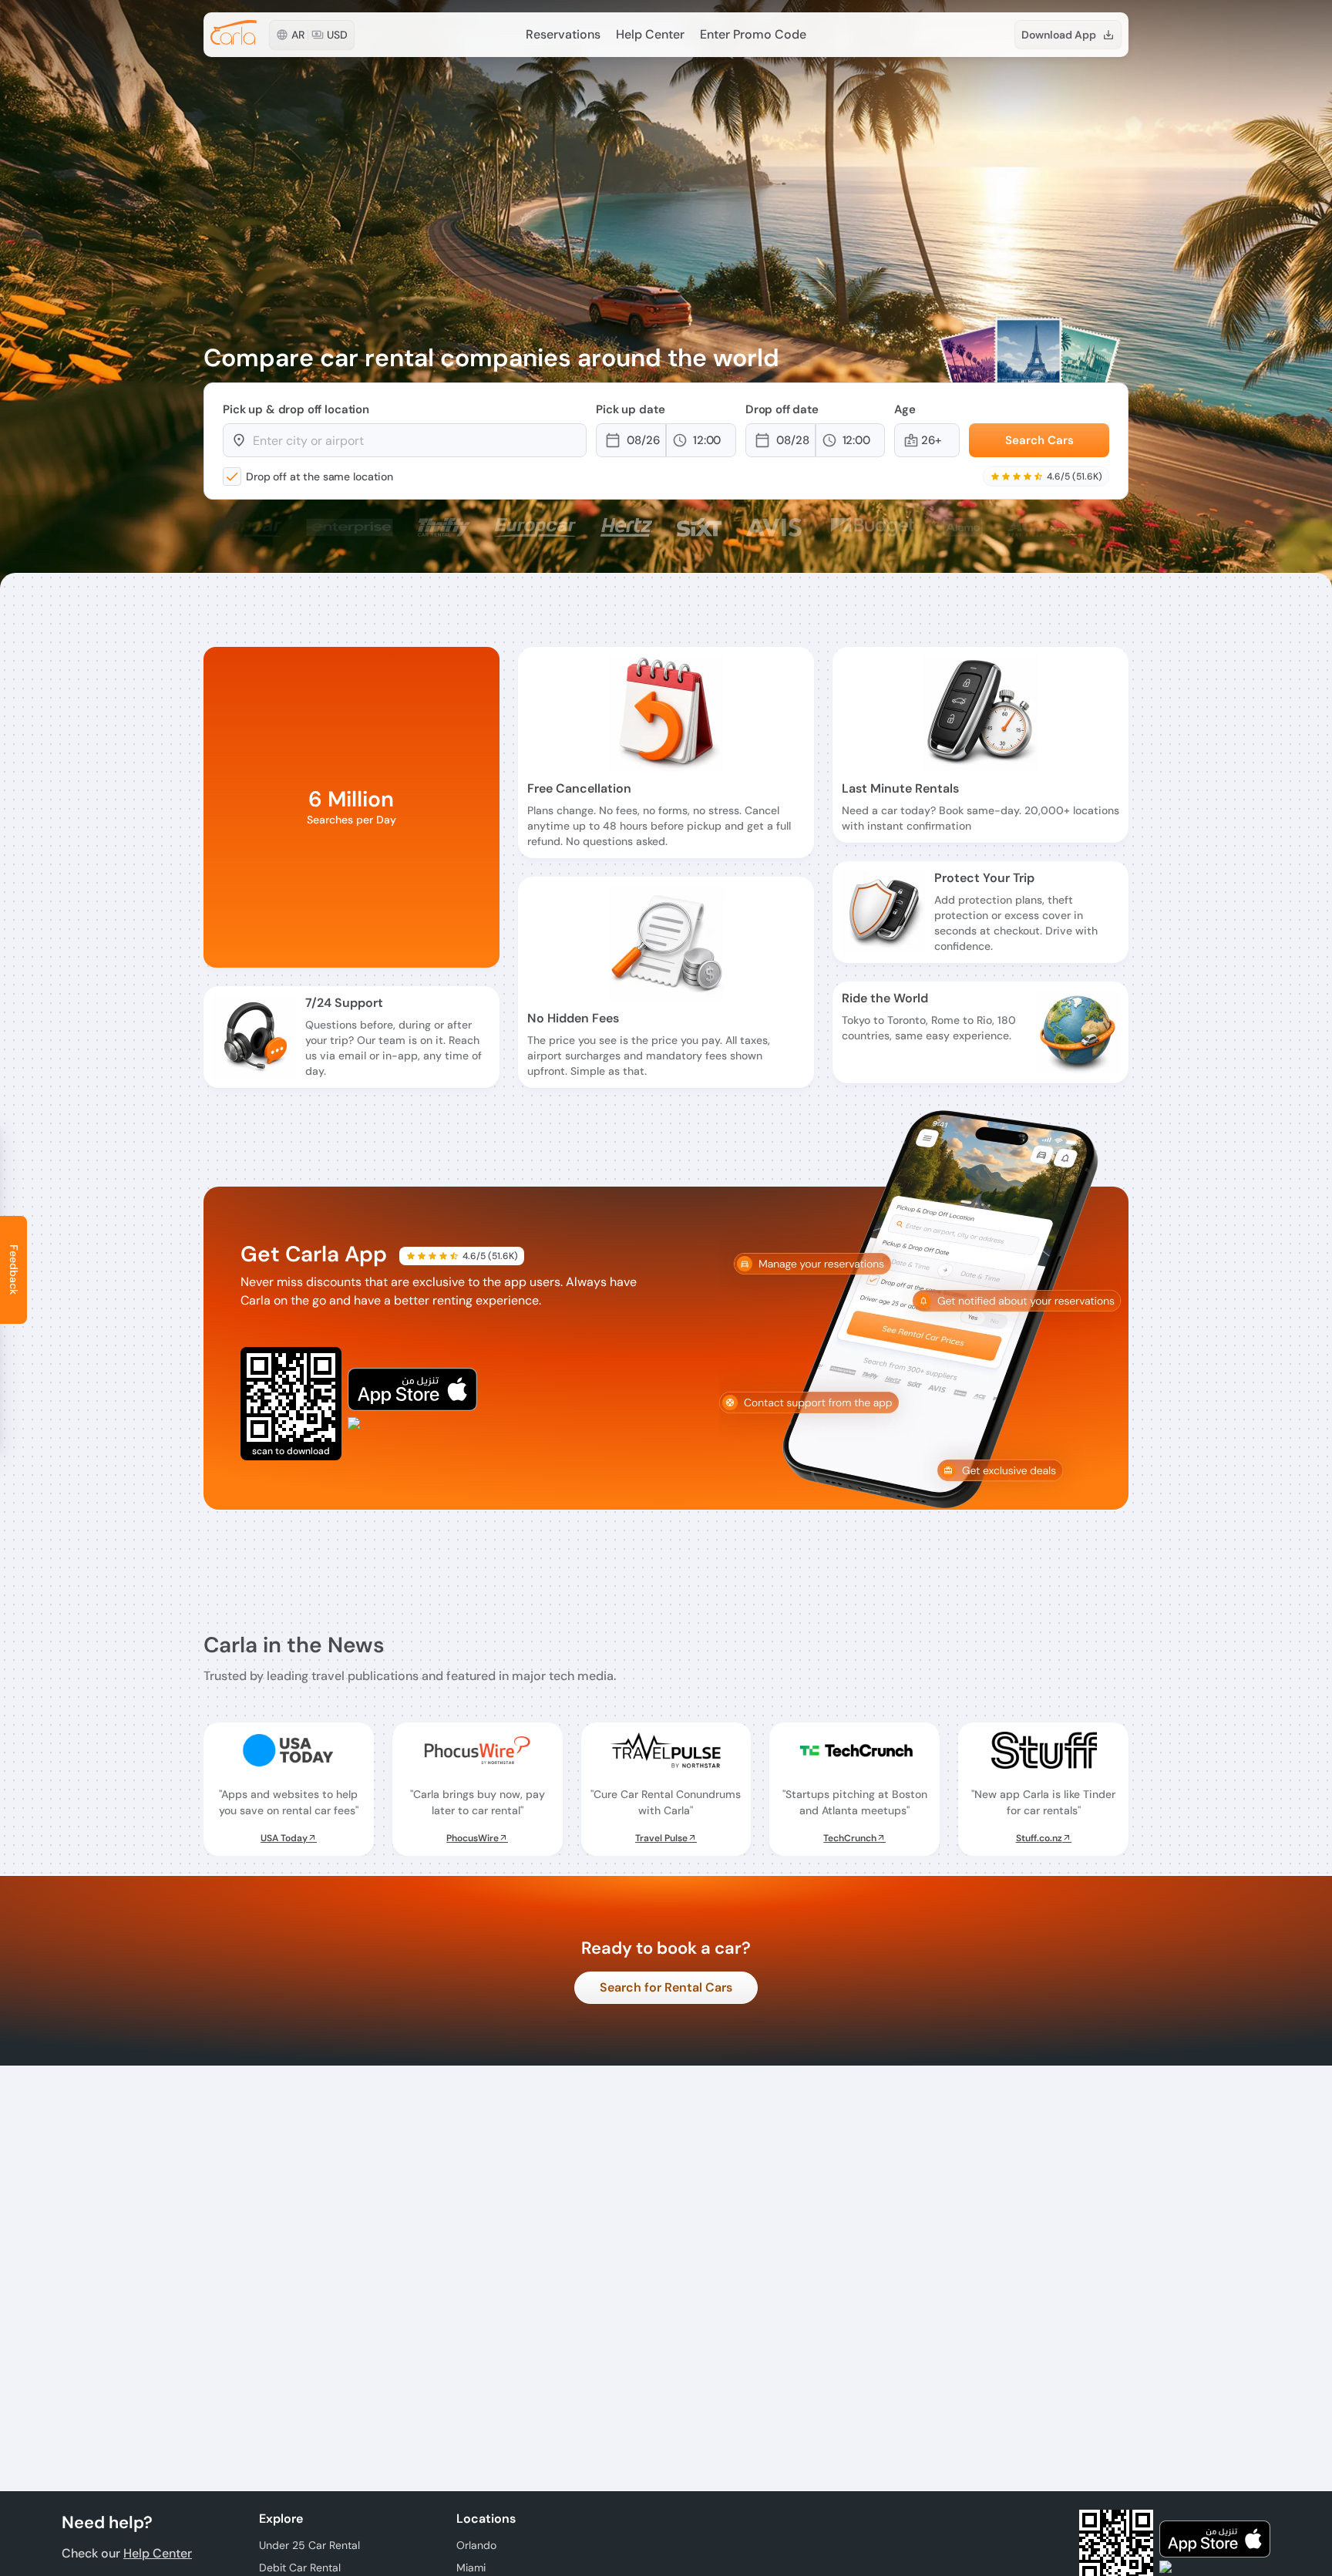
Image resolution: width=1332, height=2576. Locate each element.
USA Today (284, 1838)
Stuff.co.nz (1039, 1838)
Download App (1059, 35)
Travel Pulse (661, 1838)
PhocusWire (473, 1838)
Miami (471, 2568)
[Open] (579, 441)
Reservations (563, 34)
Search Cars (1039, 440)
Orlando (476, 2545)
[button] (645, 440)
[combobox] (412, 440)
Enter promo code (753, 34)
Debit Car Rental (300, 2568)
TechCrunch (850, 1838)
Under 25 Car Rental (309, 2545)
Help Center (650, 34)
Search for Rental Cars (666, 1987)
